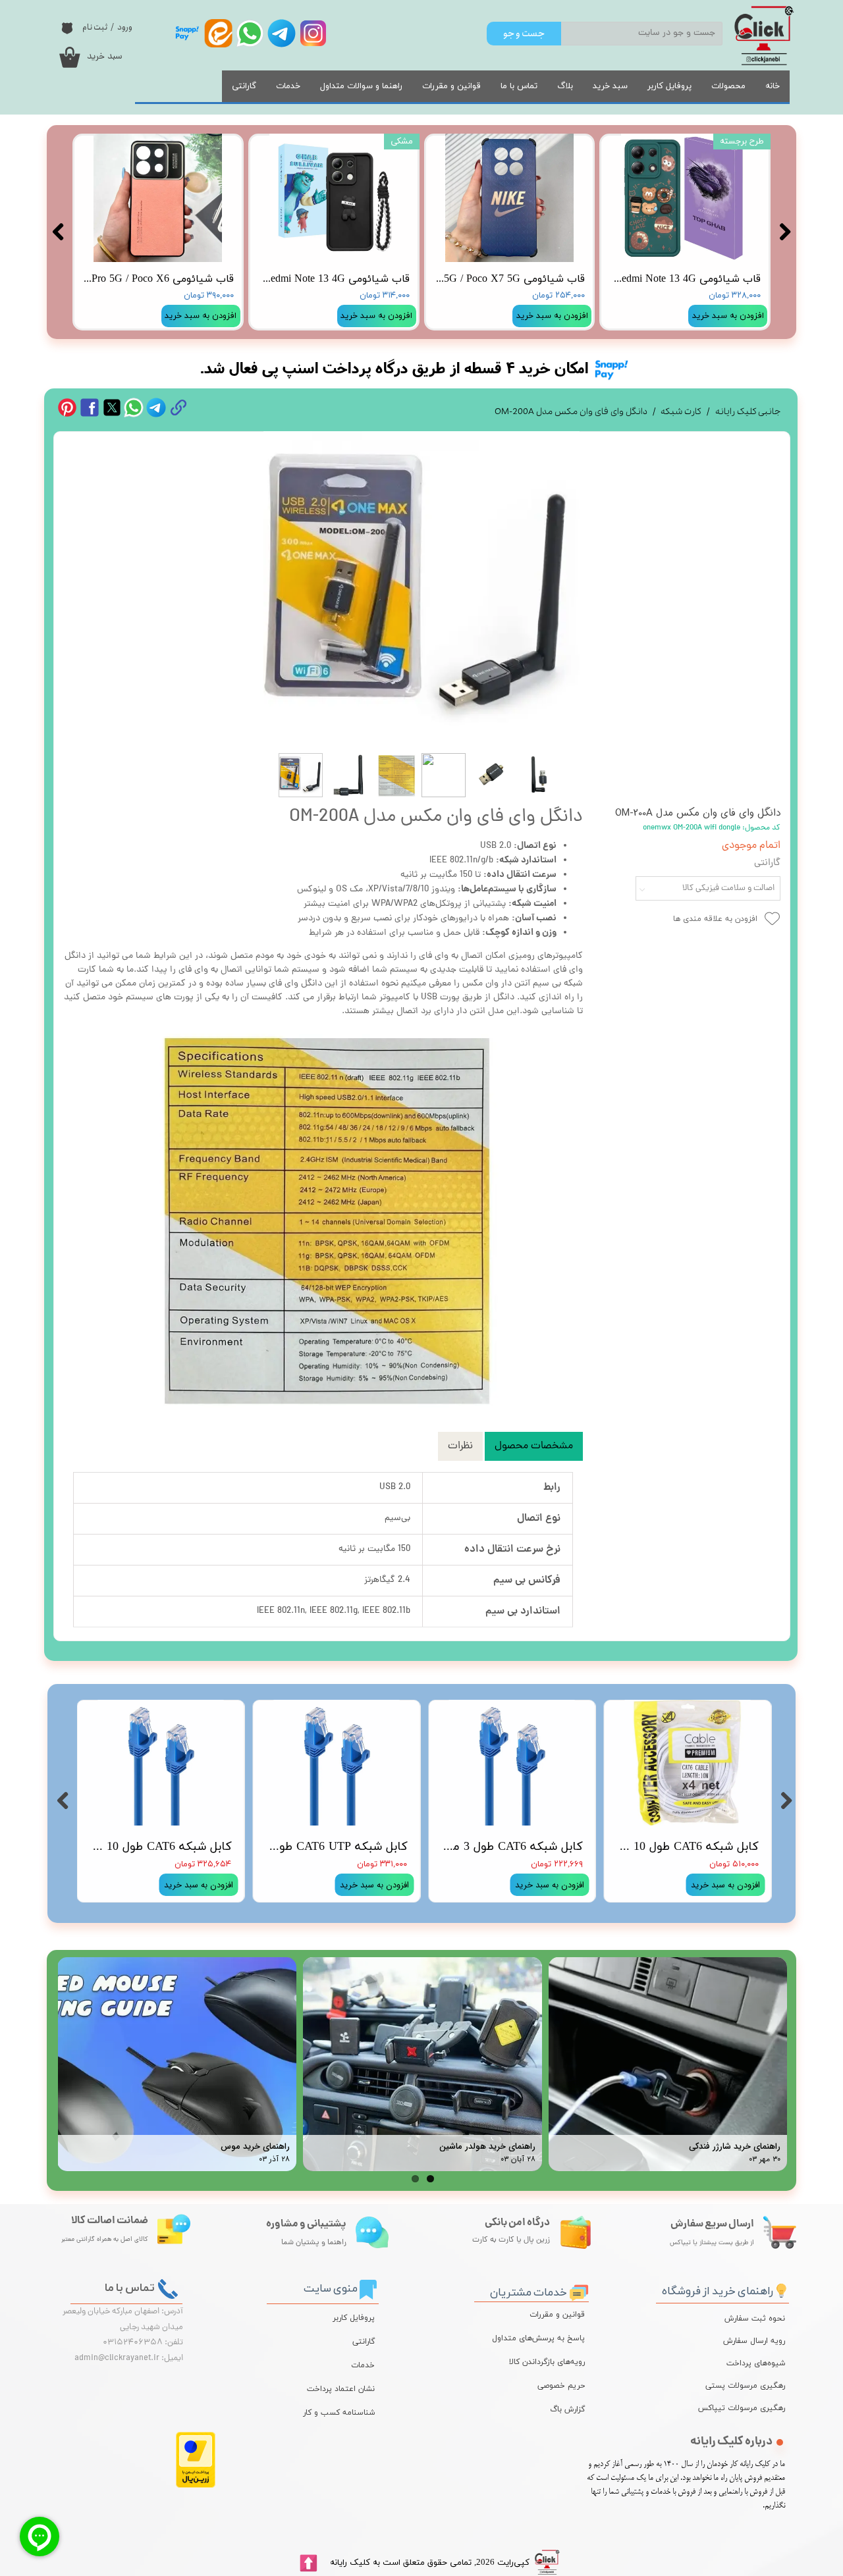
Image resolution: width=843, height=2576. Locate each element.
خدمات (288, 86)
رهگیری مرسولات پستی (751, 2386)
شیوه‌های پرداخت (756, 2363)
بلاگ (565, 86)
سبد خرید (610, 86)
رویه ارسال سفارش (754, 2341)
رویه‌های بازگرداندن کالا (547, 2362)
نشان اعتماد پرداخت (341, 2389)
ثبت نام (95, 27)
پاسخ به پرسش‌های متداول (538, 2338)
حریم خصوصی (561, 2386)
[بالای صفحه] (308, 2563)
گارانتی (244, 86)
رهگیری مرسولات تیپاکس (751, 2408)
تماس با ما (519, 86)
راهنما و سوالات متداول (361, 86)
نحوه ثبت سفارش (755, 2319)
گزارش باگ (567, 2409)
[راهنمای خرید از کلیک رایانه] (781, 2289)
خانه (773, 86)
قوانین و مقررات (451, 86)
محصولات (728, 86)
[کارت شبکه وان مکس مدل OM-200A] (422, 589)
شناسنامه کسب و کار (339, 2413)
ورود (125, 27)
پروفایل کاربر (669, 86)
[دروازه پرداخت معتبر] (196, 2485)
